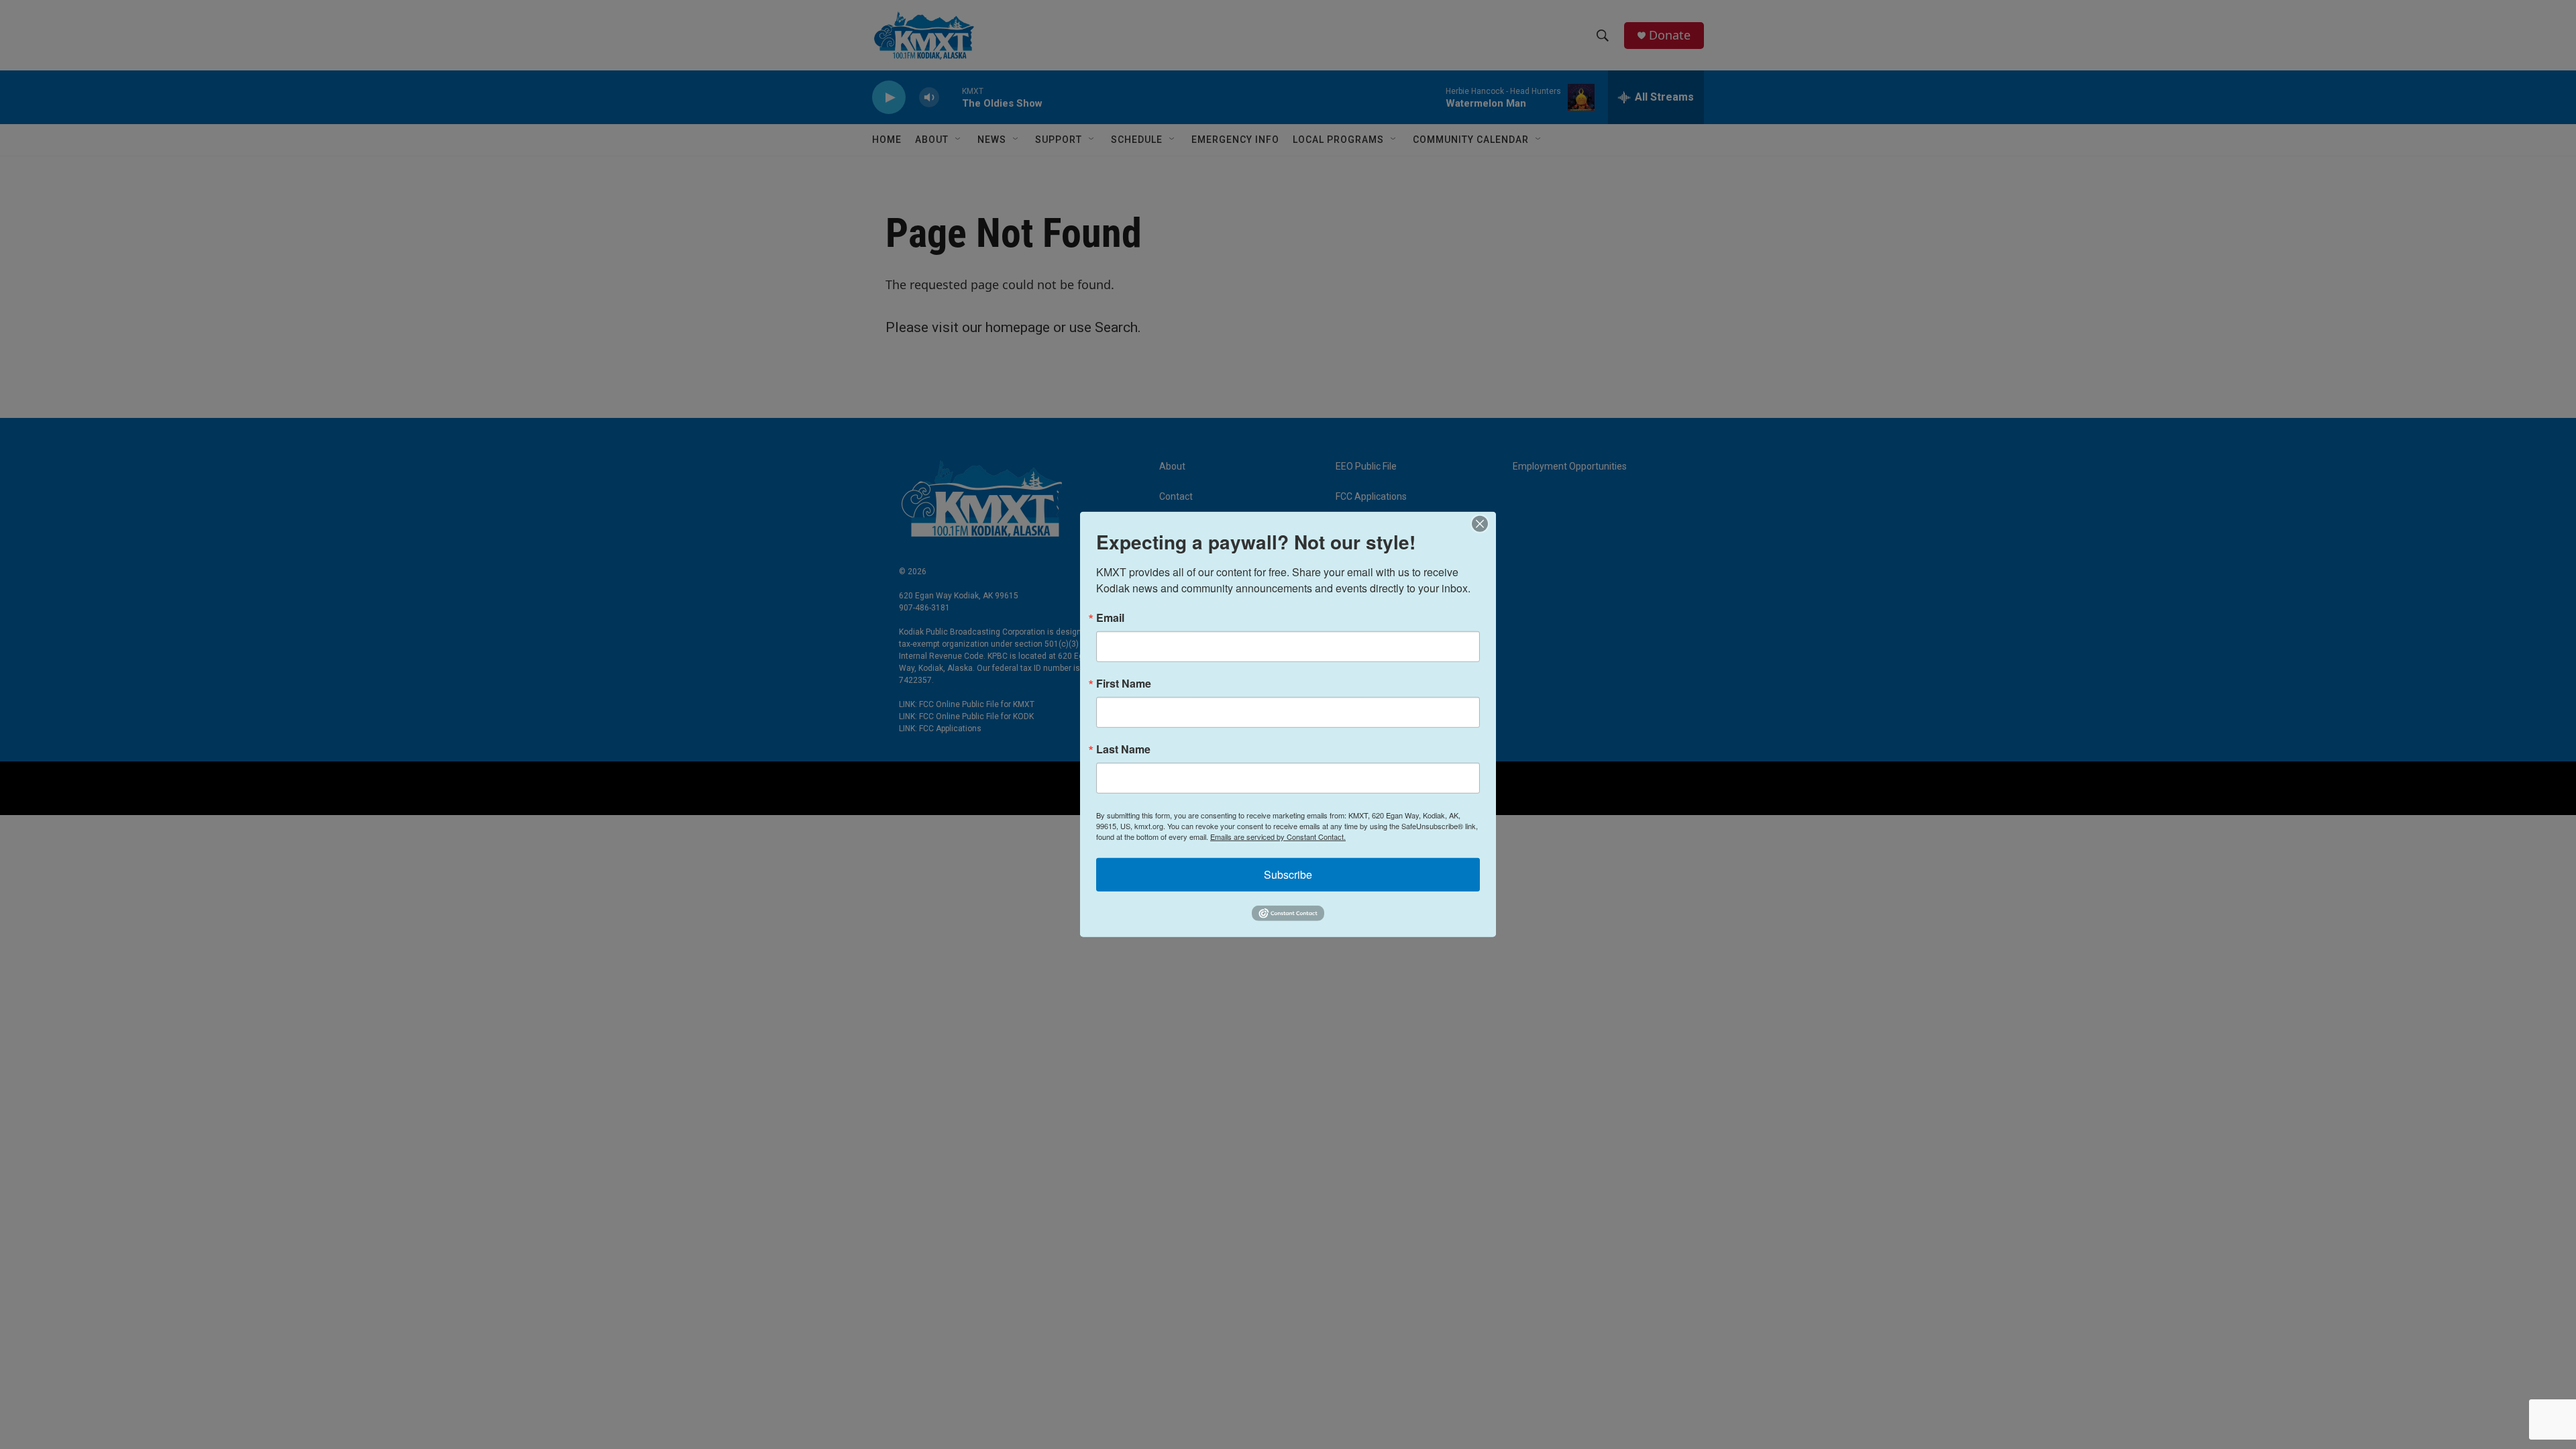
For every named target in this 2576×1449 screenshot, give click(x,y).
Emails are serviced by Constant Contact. (1278, 837)
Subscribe (1288, 874)
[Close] (1484, 524)
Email (1110, 618)
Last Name (1123, 749)
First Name (1124, 684)
